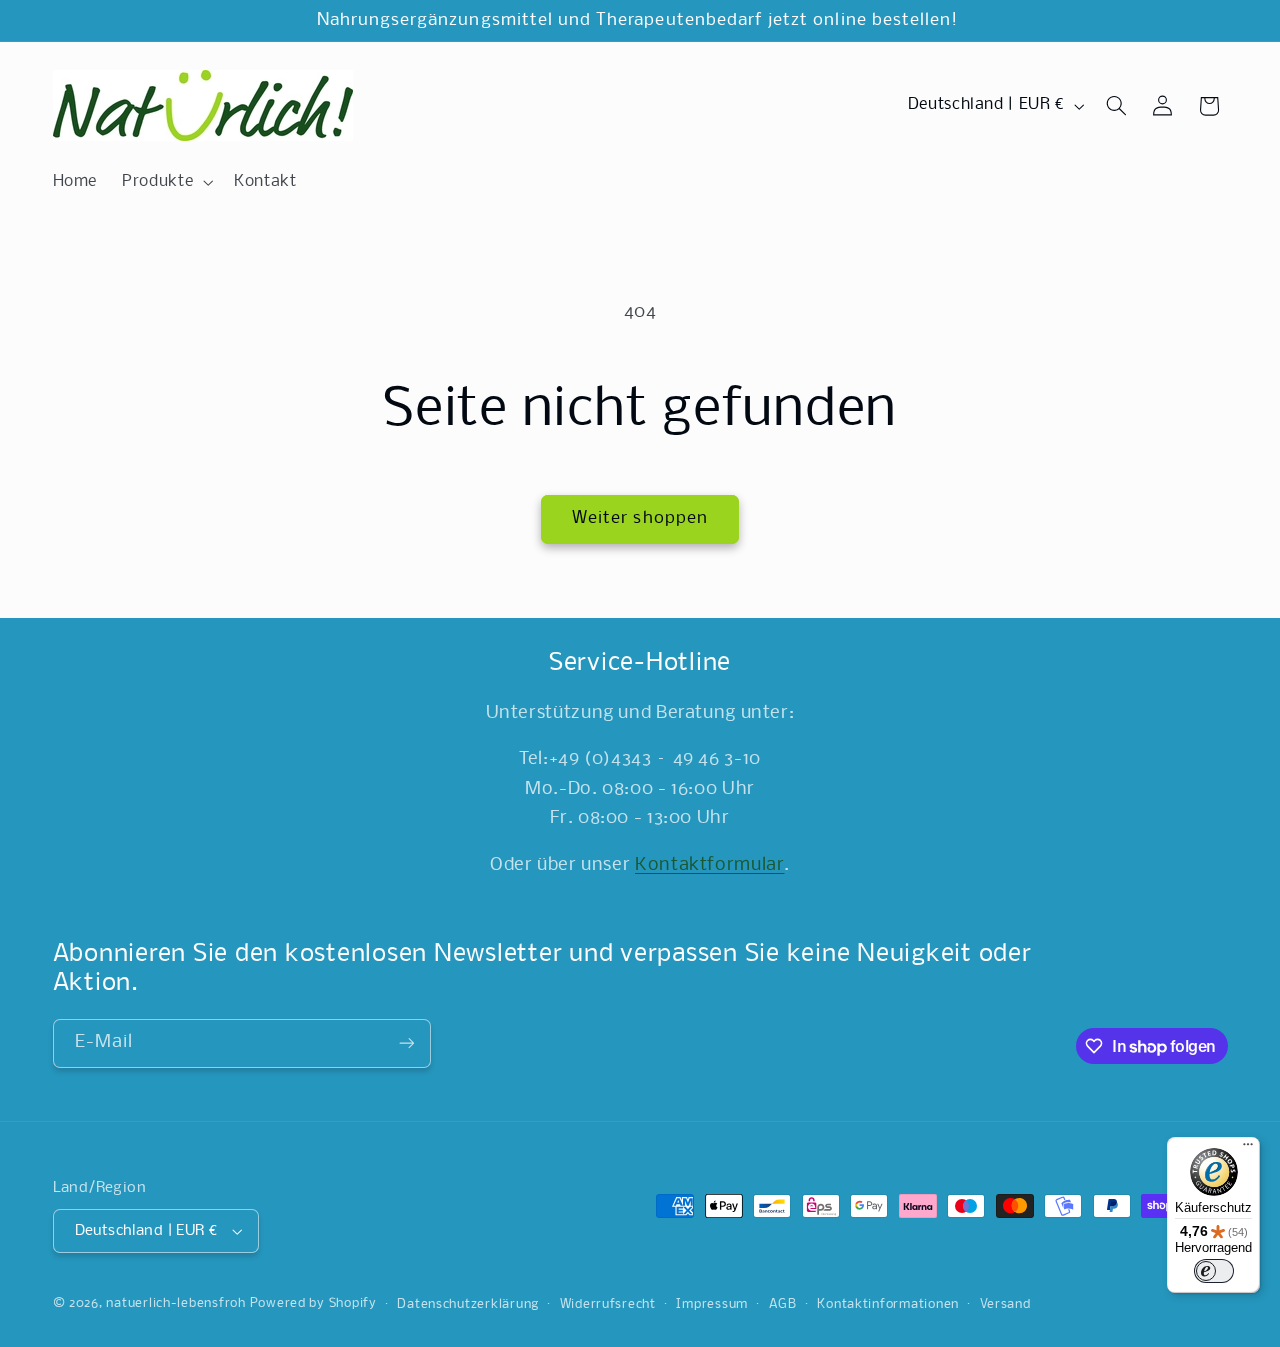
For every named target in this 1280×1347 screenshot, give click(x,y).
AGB (783, 1304)
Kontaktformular (709, 865)
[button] (166, 182)
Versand (1005, 1304)
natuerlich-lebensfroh (175, 1303)
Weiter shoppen (640, 518)
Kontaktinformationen (888, 1304)
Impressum (712, 1304)
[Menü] (1248, 1149)
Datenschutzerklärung (468, 1304)
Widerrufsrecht (608, 1304)
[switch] (1214, 1271)
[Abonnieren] (406, 1043)
